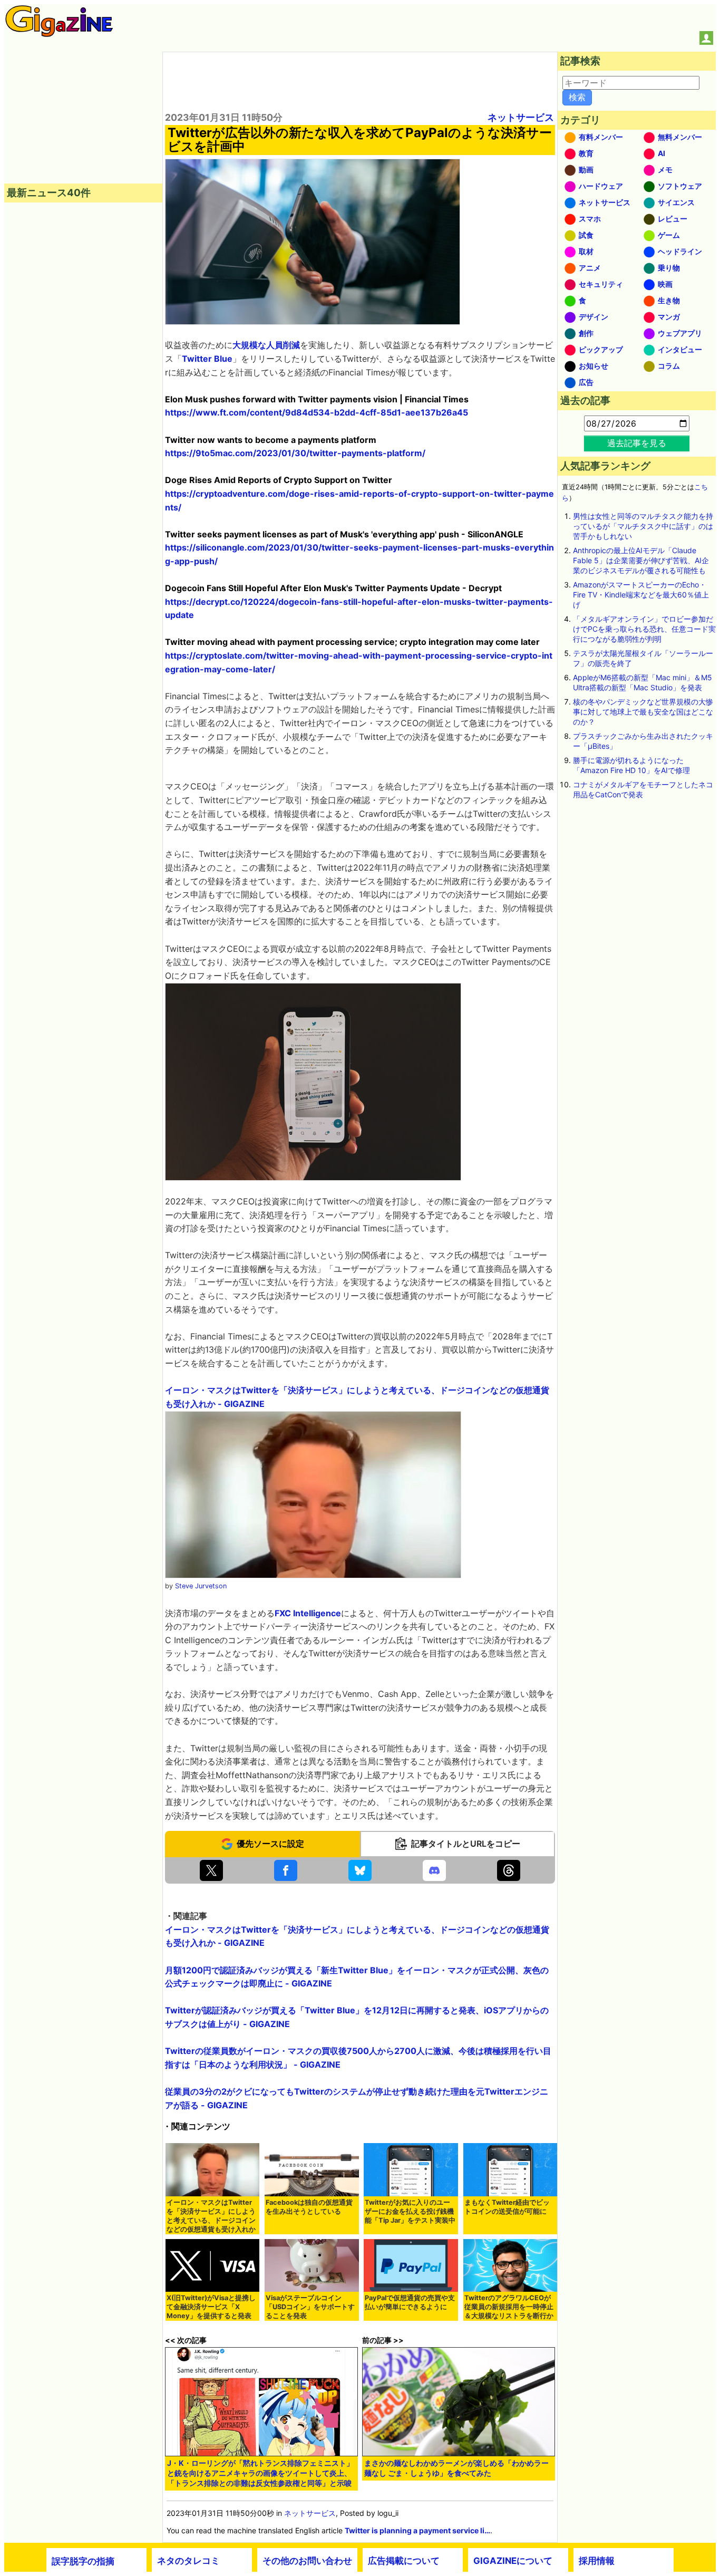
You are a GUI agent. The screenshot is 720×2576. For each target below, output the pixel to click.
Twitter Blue (207, 359)
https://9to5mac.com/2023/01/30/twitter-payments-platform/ (295, 453)
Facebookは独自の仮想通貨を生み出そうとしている (309, 2207)
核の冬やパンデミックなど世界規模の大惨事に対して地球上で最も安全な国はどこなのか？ (643, 712)
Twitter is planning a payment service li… (417, 2530)
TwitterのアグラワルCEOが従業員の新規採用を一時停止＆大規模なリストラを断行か (509, 2307)
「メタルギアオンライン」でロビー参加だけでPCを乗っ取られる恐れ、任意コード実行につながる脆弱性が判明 (644, 629)
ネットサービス (521, 117)
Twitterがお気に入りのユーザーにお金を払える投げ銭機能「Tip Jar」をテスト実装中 (410, 2211)
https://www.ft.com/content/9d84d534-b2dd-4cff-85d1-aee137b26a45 (317, 412)
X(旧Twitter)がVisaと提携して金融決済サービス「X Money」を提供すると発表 (211, 2307)
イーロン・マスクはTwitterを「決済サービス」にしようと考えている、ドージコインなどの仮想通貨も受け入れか (211, 2216)
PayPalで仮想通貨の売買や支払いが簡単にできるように (410, 2302)
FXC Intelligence (308, 1613)
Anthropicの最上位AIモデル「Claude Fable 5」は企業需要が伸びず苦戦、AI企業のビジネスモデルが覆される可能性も (641, 560)
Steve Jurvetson (201, 1586)
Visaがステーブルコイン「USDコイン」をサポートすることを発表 (310, 2307)
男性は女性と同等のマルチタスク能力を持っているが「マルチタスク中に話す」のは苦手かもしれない (643, 526)
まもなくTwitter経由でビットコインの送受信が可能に (507, 2207)
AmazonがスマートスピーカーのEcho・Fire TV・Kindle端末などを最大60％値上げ (641, 595)
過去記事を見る (637, 443)
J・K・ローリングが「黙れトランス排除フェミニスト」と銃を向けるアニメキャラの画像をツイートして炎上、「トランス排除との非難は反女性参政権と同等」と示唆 (260, 2473)
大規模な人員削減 (266, 345)
